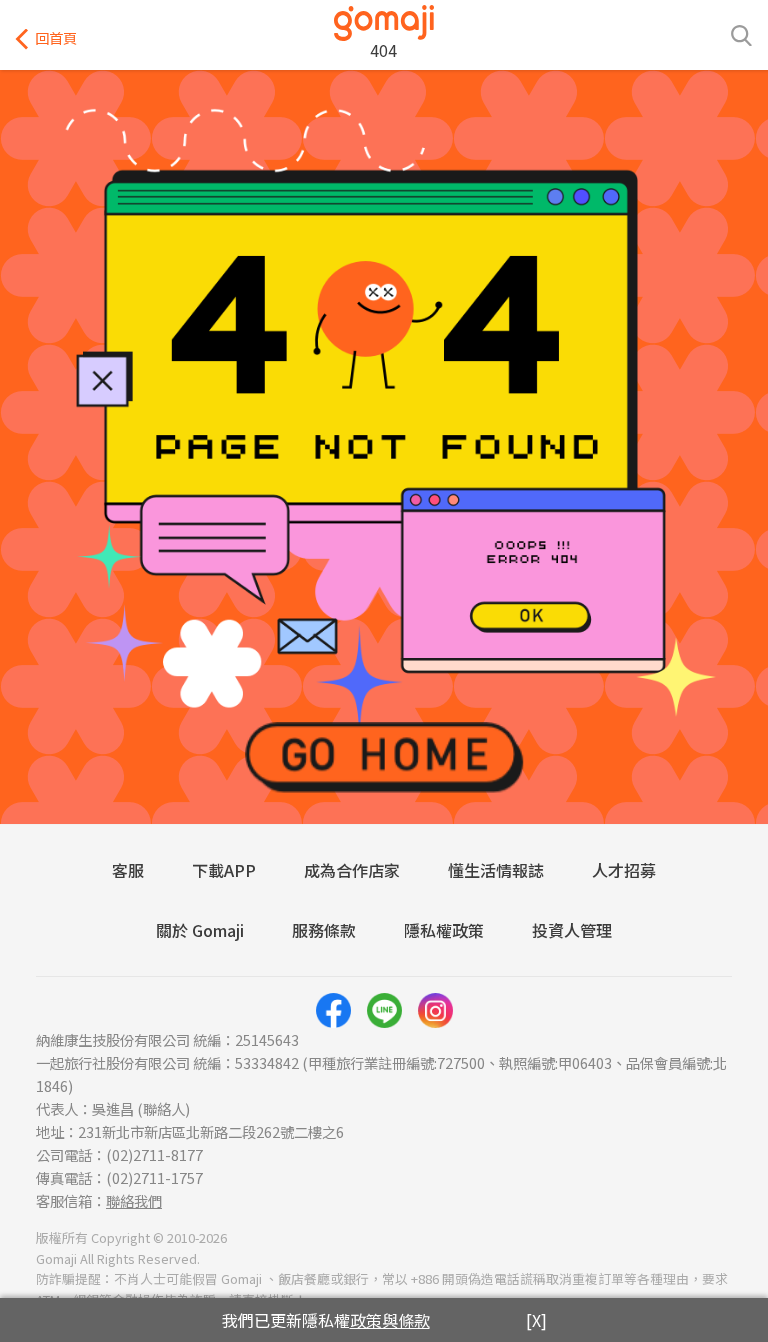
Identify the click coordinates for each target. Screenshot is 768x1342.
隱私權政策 (444, 930)
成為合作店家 (352, 870)
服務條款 (324, 930)
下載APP (224, 870)
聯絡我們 (134, 1200)
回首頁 (56, 37)
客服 (128, 870)
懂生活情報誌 (496, 870)
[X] (536, 1320)
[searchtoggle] (741, 34)
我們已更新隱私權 (326, 1320)
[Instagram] (435, 1010)
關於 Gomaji (200, 930)
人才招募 (624, 870)
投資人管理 (572, 930)
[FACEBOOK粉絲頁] (333, 1010)
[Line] (384, 1010)
